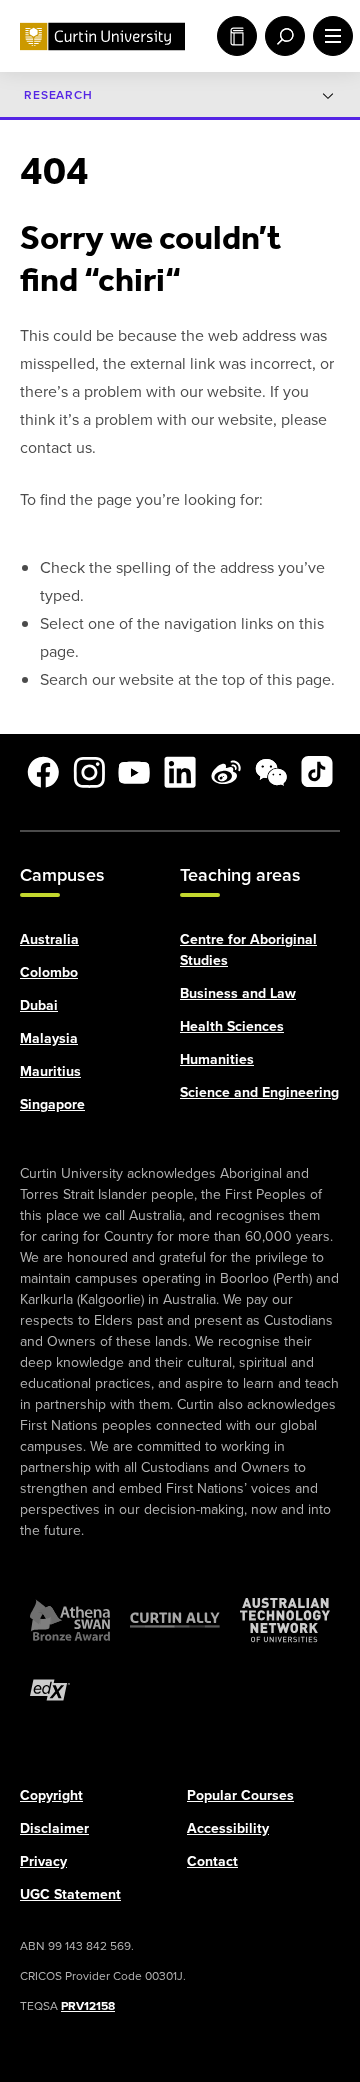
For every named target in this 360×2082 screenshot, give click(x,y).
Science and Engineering (259, 1091)
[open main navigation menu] (329, 36)
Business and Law (238, 992)
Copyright (51, 1794)
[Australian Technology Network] (285, 1619)
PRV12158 (88, 2005)
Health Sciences (232, 1025)
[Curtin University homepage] (102, 36)
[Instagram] (89, 772)
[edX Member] (50, 1689)
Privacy (43, 1860)
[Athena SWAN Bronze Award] (70, 1619)
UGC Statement (70, 1893)
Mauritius (50, 1070)
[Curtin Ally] (175, 1619)
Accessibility (228, 1827)
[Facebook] (43, 772)
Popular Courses (240, 1794)
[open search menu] (281, 36)
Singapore (52, 1103)
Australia (49, 938)
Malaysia (49, 1037)
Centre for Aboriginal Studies (248, 949)
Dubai (39, 1004)
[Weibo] (226, 772)
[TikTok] (317, 772)
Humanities (217, 1058)
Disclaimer (54, 1827)
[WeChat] (271, 772)
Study (233, 36)
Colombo (49, 971)
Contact (212, 1860)
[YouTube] (134, 772)
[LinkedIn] (180, 772)
